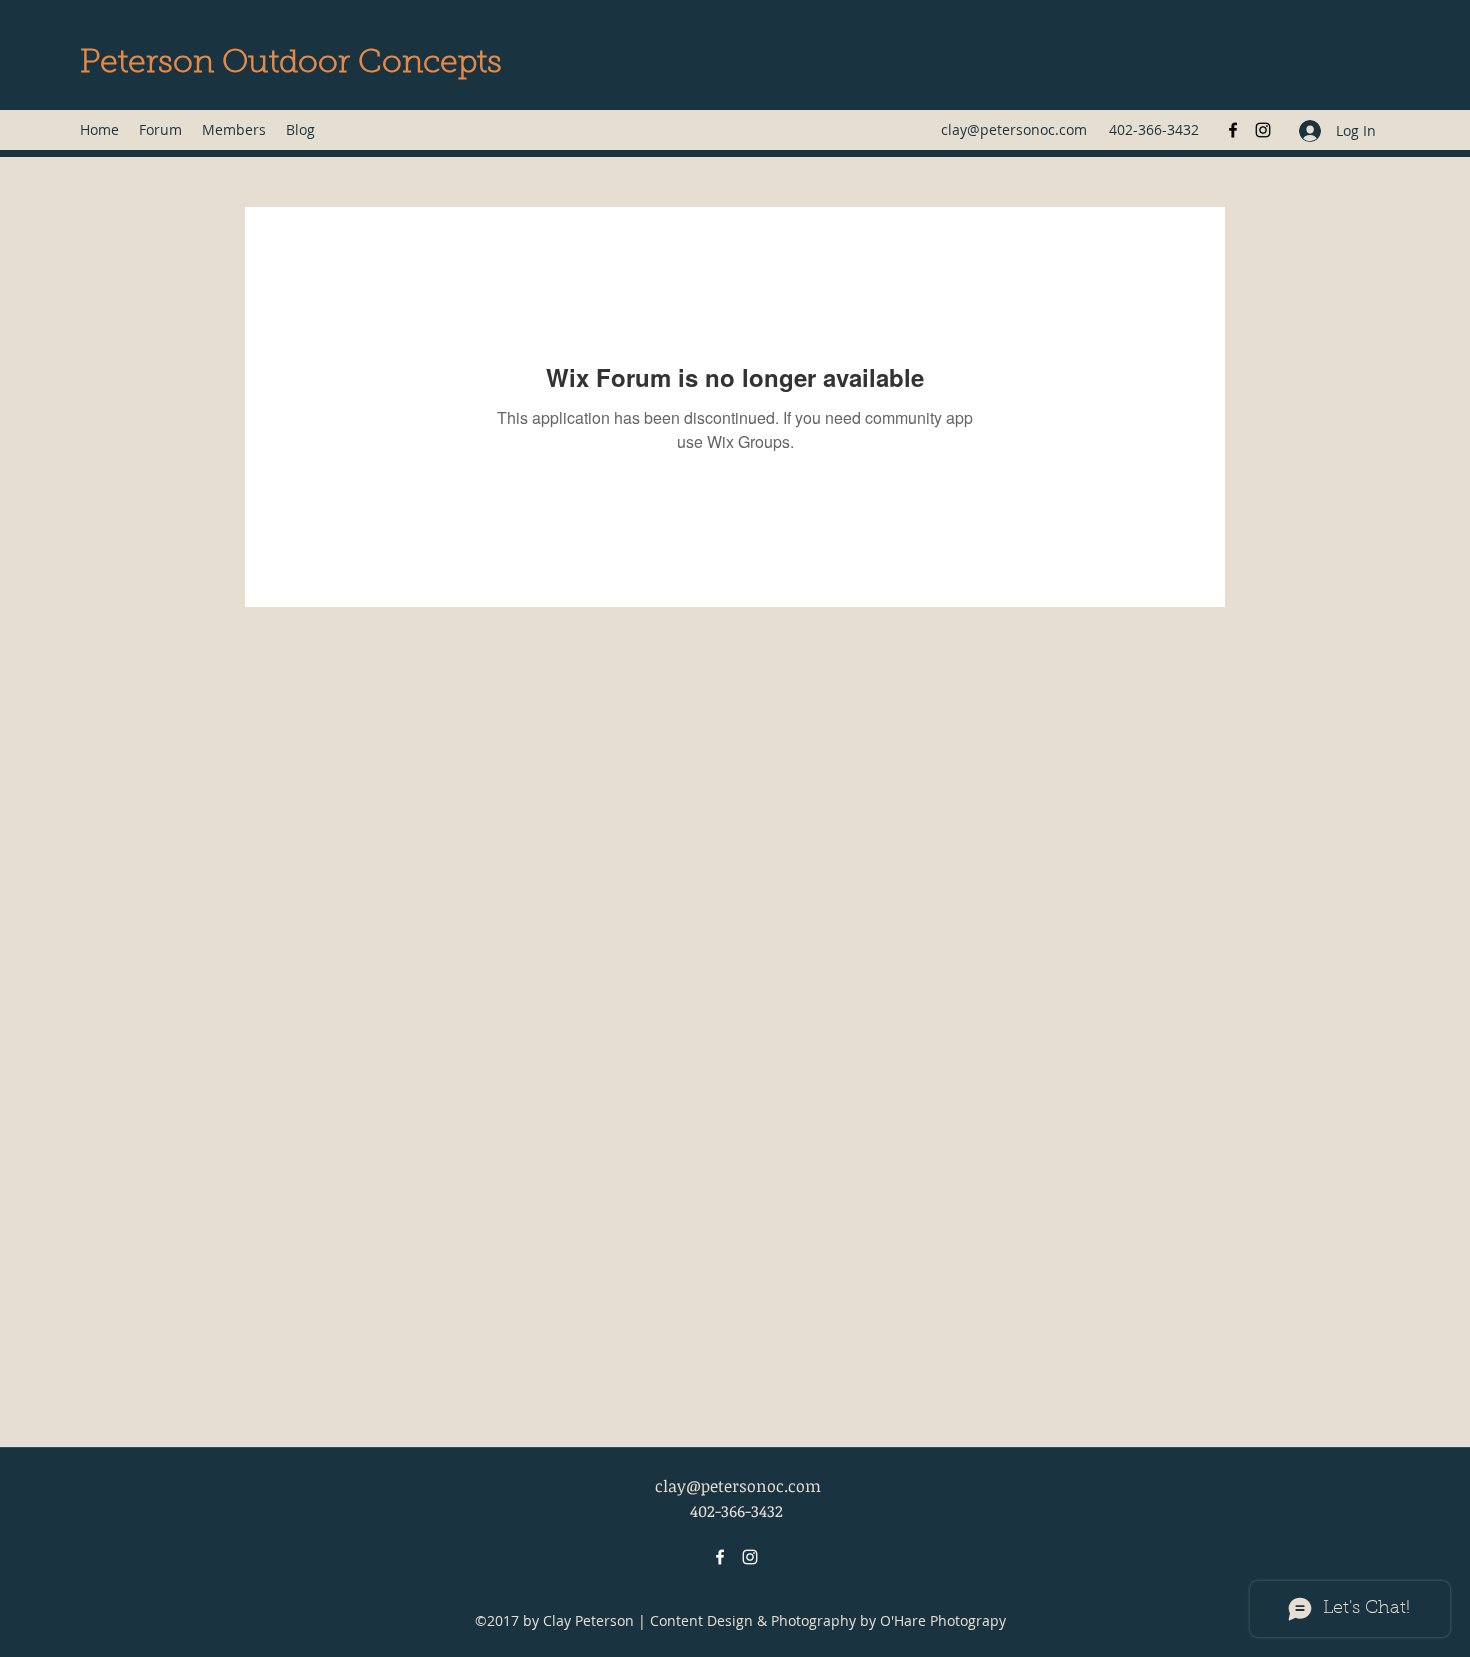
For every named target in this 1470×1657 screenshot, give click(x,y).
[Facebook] (1233, 130)
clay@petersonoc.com (1014, 129)
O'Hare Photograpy (943, 1620)
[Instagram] (1263, 130)
